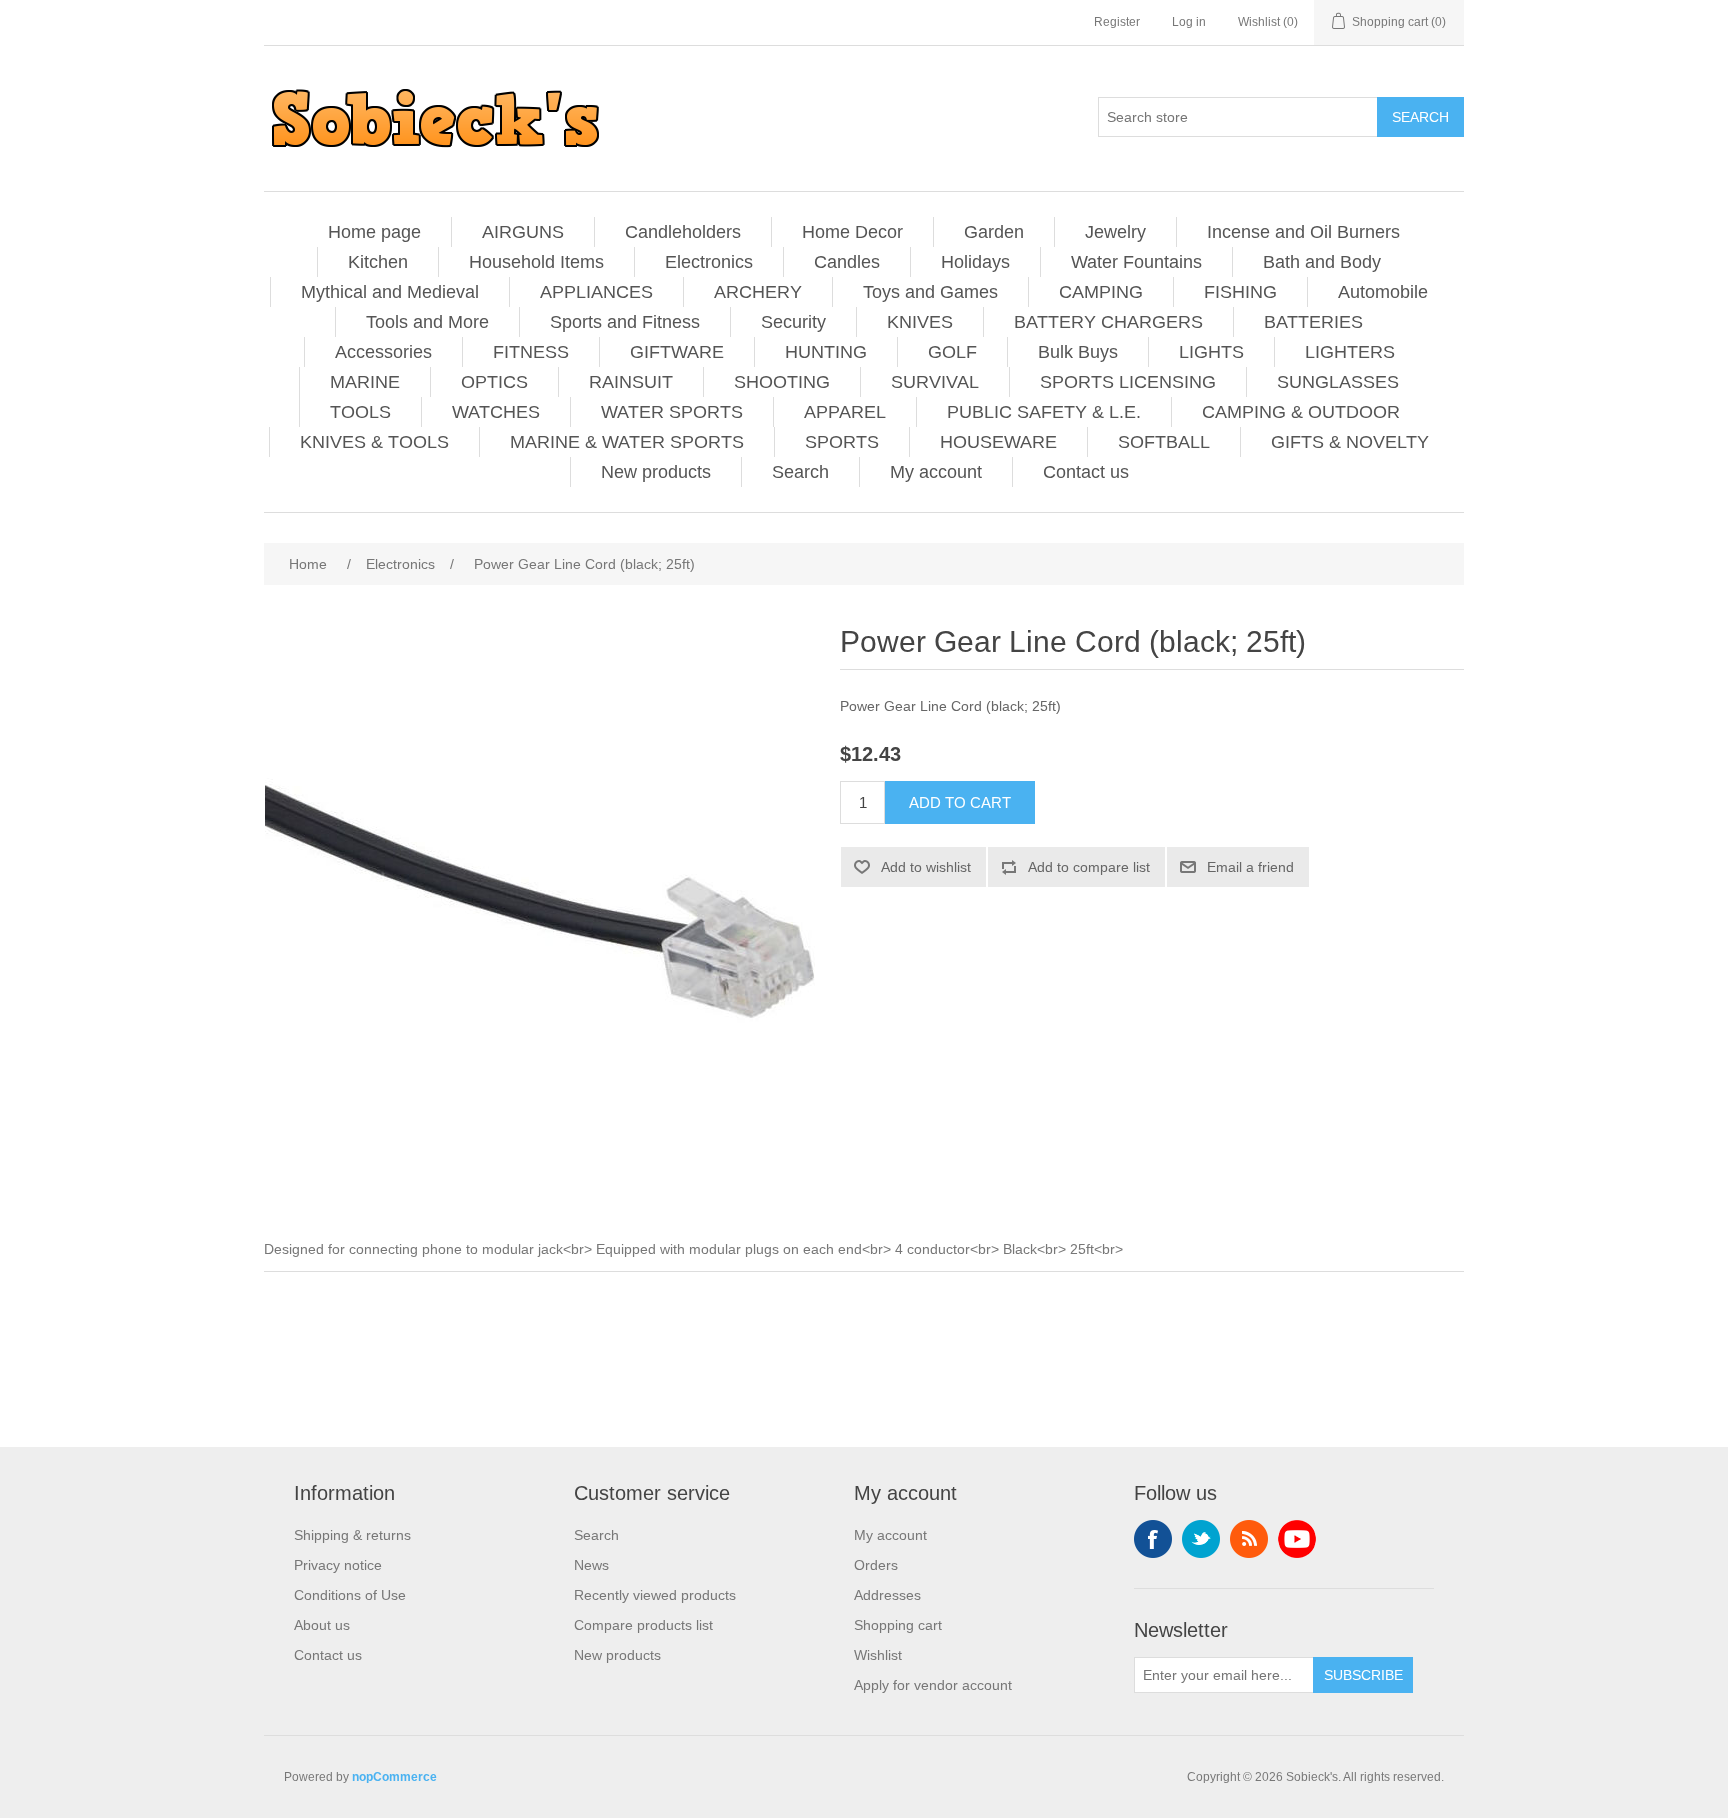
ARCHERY (758, 292)
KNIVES (920, 322)
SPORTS (842, 442)
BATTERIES (1313, 322)
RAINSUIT (631, 382)
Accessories (383, 352)
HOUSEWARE (998, 442)
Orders (876, 1565)
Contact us (1086, 472)
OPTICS (494, 382)
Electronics (709, 262)
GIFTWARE (677, 352)
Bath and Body (1322, 262)
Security (793, 322)
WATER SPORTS (672, 412)
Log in (1189, 22)
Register (1117, 22)
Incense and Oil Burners (1303, 232)
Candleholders (683, 232)
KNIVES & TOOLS (374, 442)
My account (936, 472)
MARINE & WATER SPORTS (627, 442)
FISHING (1240, 292)
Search (800, 472)
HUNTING (826, 352)
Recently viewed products (655, 1595)
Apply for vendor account (933, 1685)
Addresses (887, 1595)
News (591, 1565)
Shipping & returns (352, 1535)
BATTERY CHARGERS (1108, 322)
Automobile (1383, 292)
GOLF (952, 352)
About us (322, 1625)
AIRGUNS (523, 232)
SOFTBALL (1164, 442)
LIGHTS (1211, 352)
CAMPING (1101, 292)
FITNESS (531, 352)
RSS (1249, 1539)
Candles (847, 262)
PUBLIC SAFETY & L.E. (1044, 412)
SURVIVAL (935, 382)
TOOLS (360, 412)
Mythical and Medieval (390, 292)
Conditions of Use (350, 1595)
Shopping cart (898, 1625)
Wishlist (878, 1655)
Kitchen (378, 262)
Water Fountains (1136, 262)
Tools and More (427, 322)
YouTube (1297, 1539)
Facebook (1153, 1539)
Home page (374, 232)
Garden (994, 232)
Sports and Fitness (625, 322)
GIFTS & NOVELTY (1350, 442)
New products (656, 472)
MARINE (365, 382)
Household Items (536, 262)
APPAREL (845, 412)
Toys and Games (930, 292)
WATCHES (496, 412)
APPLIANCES (596, 292)
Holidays (975, 262)
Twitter (1201, 1539)
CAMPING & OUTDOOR (1301, 412)
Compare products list (643, 1625)
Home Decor (852, 232)
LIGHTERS (1350, 352)
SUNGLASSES (1338, 382)
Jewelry (1115, 232)
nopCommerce (394, 1777)
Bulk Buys (1078, 352)
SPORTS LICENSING (1128, 382)
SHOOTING (782, 382)
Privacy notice (338, 1565)
